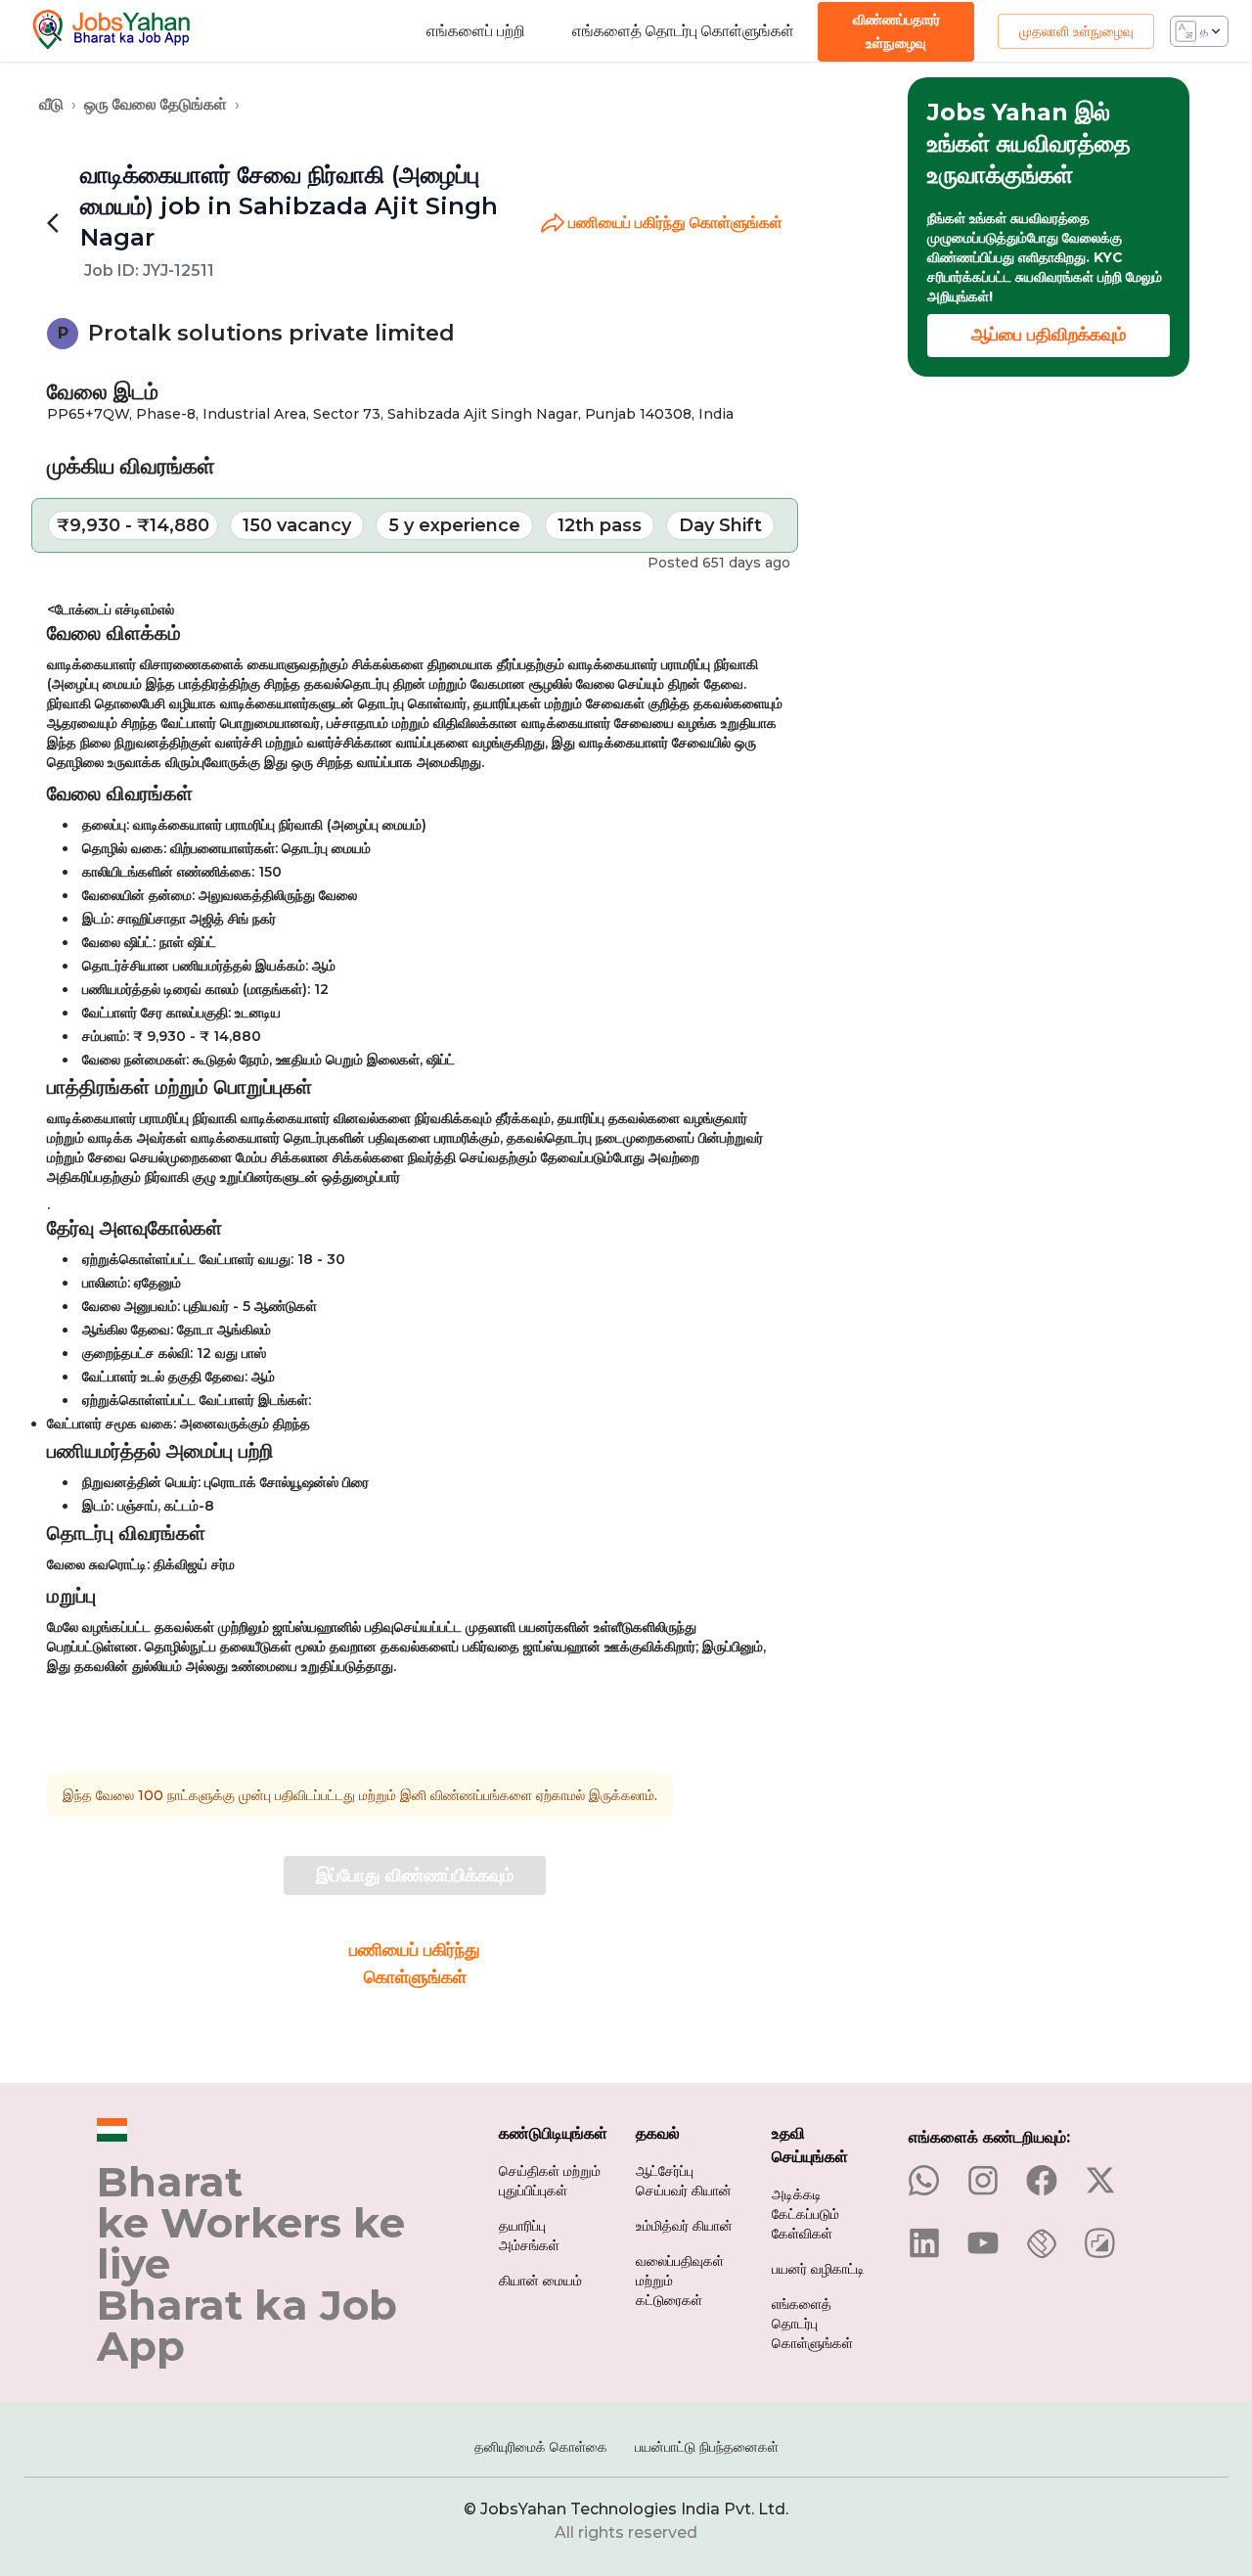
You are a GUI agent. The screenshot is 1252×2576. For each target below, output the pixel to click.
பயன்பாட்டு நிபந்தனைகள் (707, 2447)
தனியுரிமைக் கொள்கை (541, 2447)
